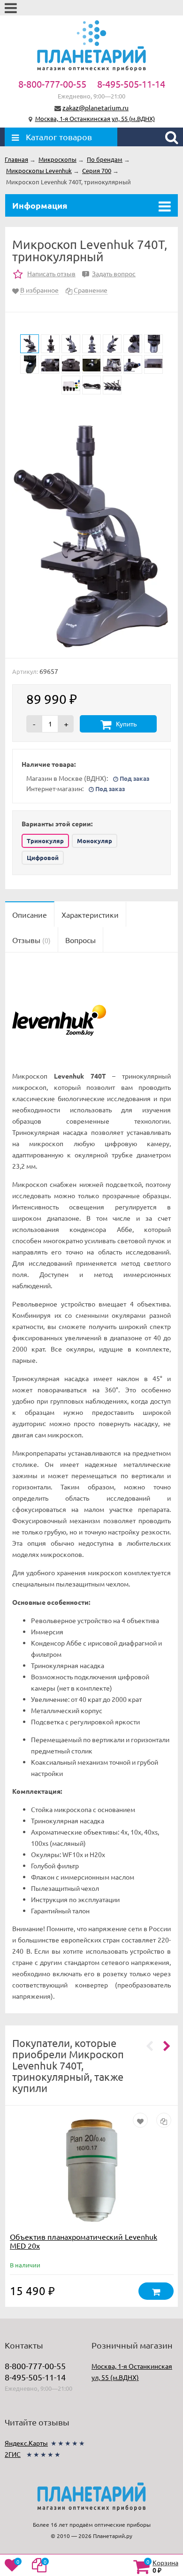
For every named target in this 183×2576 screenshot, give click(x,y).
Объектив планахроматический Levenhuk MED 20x (84, 2241)
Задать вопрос (110, 273)
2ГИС (13, 2454)
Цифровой (43, 857)
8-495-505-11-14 (131, 84)
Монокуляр (95, 841)
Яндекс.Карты (26, 2443)
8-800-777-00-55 (52, 84)
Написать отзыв (51, 273)
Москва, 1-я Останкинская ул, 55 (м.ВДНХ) (95, 118)
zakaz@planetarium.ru (95, 107)
